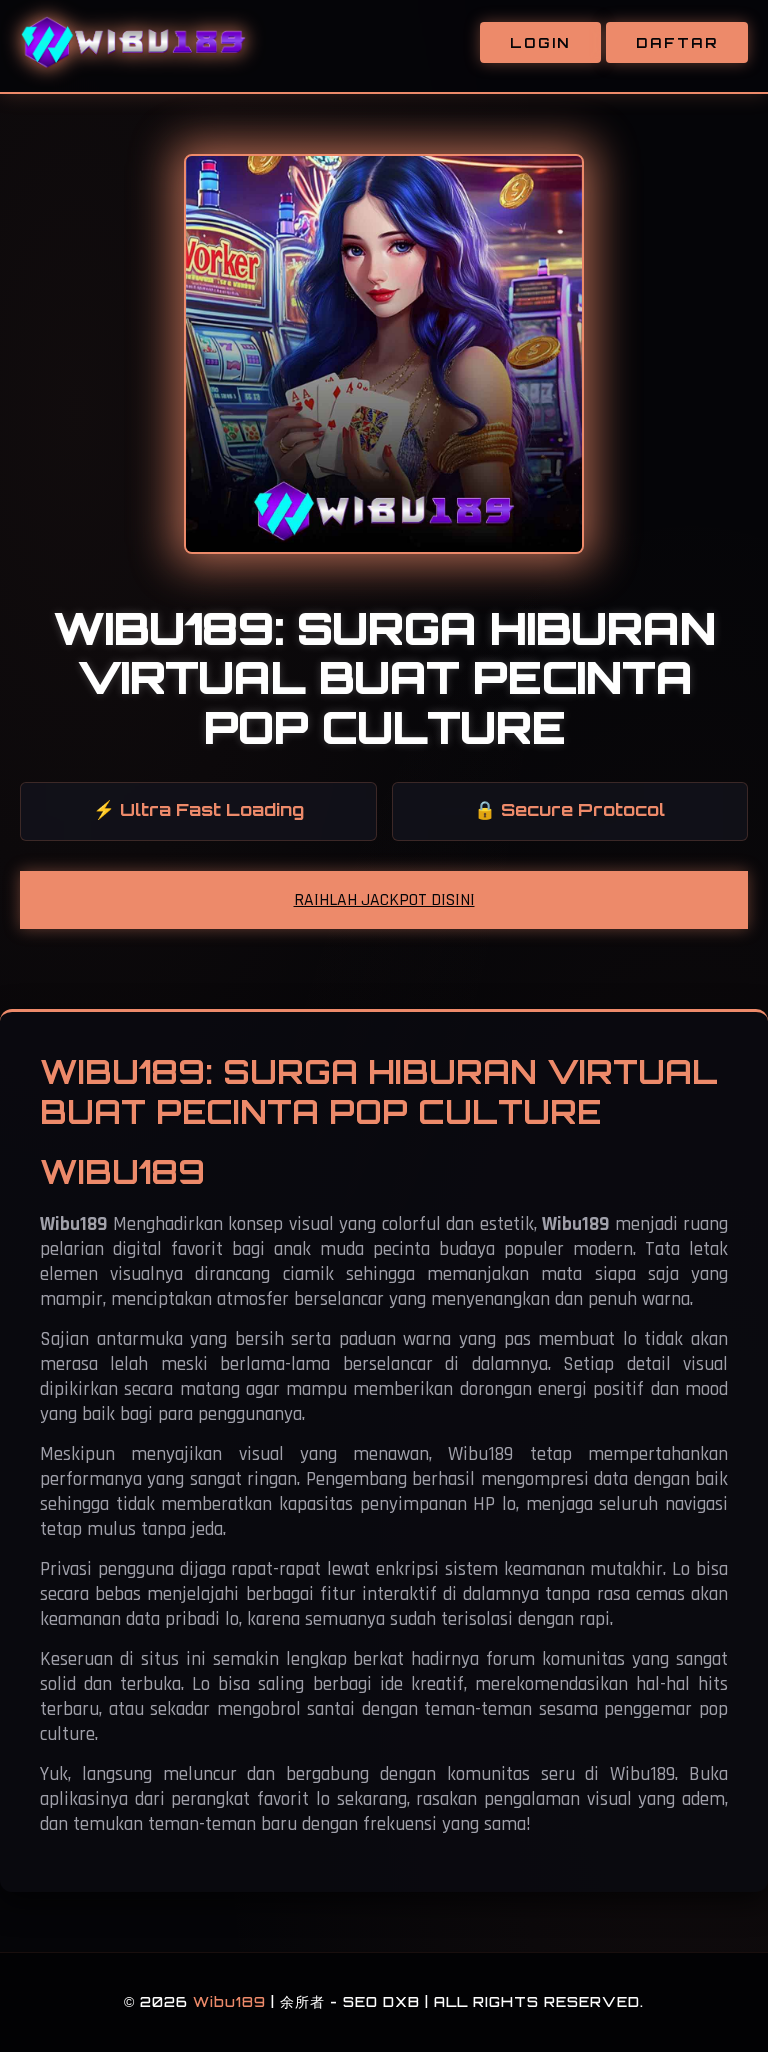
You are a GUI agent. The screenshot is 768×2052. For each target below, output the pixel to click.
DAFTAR (677, 42)
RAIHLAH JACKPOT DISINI (384, 900)
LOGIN (540, 42)
